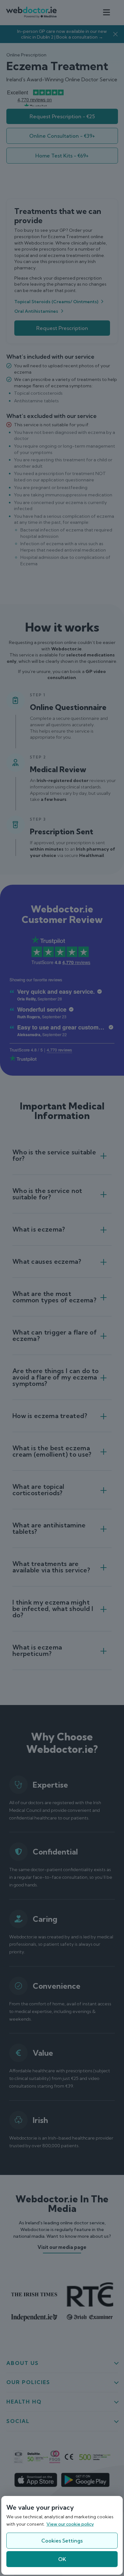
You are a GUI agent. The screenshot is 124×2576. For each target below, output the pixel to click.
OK (62, 2559)
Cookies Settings (62, 2541)
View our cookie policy (70, 2524)
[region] (62, 2535)
